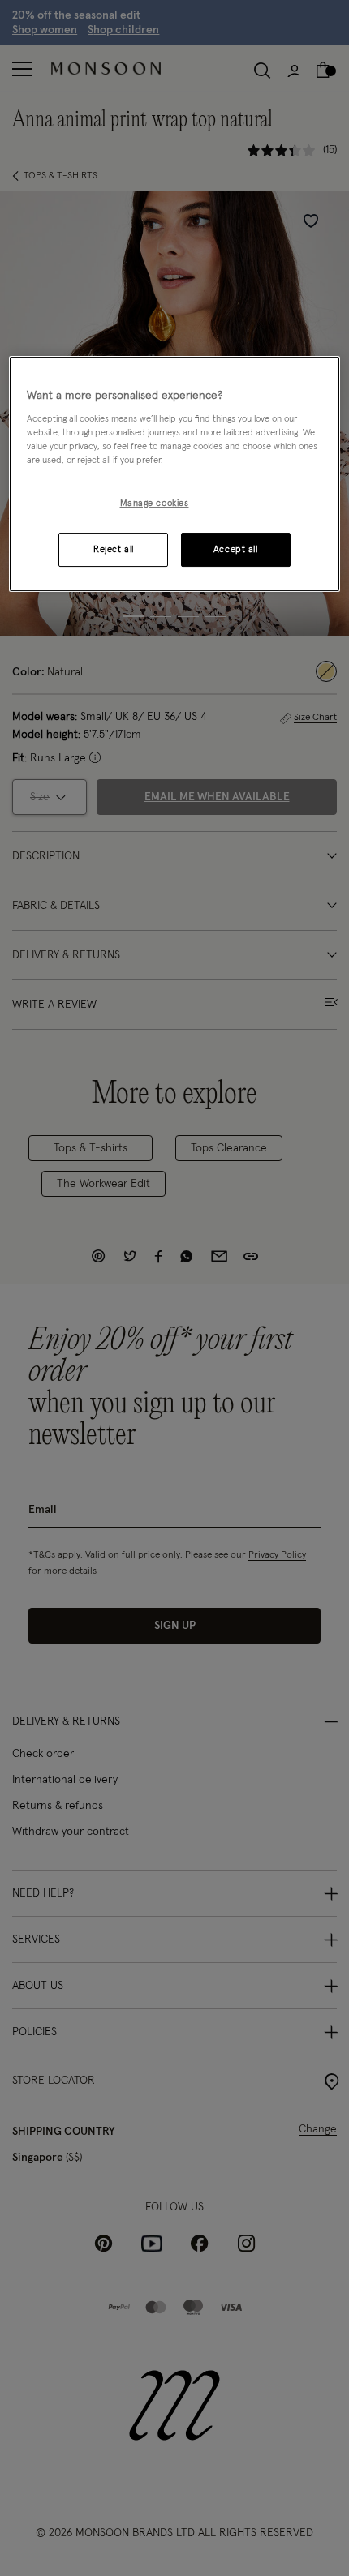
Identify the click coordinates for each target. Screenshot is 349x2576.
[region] (175, 474)
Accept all (236, 549)
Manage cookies (155, 503)
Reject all (114, 549)
